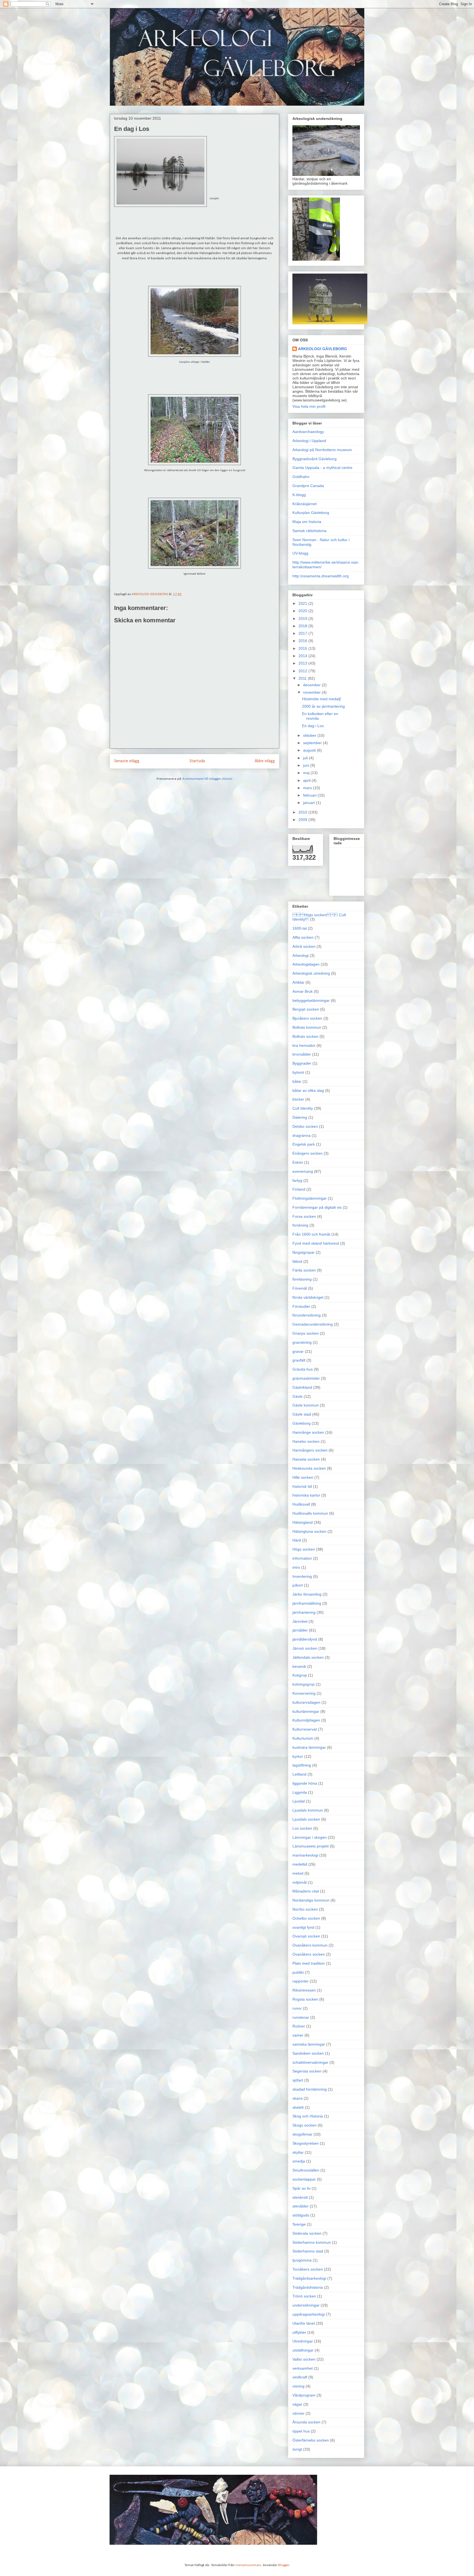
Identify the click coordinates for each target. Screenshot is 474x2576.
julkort (298, 1585)
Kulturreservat (305, 1729)
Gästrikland (302, 1387)
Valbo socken (304, 2359)
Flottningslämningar (310, 1198)
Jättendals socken (308, 1657)
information (302, 1558)
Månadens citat (306, 1891)
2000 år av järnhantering (323, 706)
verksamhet (303, 2368)
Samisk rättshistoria (309, 531)
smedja (299, 2161)
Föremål (300, 1288)
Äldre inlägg (265, 761)
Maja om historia (307, 522)
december (312, 685)
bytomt (298, 1072)
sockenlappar (304, 2179)
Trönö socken (304, 2296)
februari (310, 795)
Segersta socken (307, 2071)
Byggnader (302, 1063)
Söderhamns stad (308, 2251)
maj (307, 773)
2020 (303, 611)
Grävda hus (303, 1369)
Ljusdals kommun (308, 1810)
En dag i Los (313, 726)
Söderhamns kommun (312, 2242)
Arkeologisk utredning (311, 973)
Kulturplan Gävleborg (311, 513)
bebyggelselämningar (311, 1000)
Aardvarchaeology (308, 432)
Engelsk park (304, 1144)
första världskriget (308, 1297)
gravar (298, 1351)
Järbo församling (307, 1594)
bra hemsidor (304, 1045)
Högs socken (304, 1549)
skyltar (298, 2152)
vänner (298, 2413)
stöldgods (301, 2215)
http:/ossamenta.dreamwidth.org (321, 576)
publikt (298, 1972)
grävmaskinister (306, 1378)
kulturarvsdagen (306, 1702)
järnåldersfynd (305, 1639)
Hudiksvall (301, 1504)
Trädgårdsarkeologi (309, 2278)
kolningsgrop (304, 1684)
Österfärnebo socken (311, 2440)
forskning (300, 1225)
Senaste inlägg (127, 761)
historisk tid (302, 1486)
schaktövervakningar (310, 2062)
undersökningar (306, 2305)
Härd (297, 1540)
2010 (303, 812)
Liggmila (300, 1792)
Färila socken (304, 1270)
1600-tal (300, 928)
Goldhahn (301, 477)
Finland (299, 1189)
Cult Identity (303, 1108)
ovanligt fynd (303, 1927)
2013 (303, 663)
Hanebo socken (306, 1441)
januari (310, 803)
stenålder (301, 2206)
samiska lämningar (309, 2044)
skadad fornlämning (310, 2089)
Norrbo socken (305, 1909)
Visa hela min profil (309, 406)
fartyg (297, 1180)
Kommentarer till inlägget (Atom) (208, 779)
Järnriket (300, 1621)
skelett (298, 2107)
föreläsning (302, 1279)
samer (298, 2035)
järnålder (300, 1630)
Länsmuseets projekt (311, 1846)
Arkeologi (301, 955)
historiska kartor (306, 1495)
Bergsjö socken (306, 1009)
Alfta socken (303, 937)
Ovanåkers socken (309, 1954)
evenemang (303, 1171)
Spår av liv (301, 2188)
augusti (310, 750)
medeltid (300, 1864)
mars (308, 788)
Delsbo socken (305, 1126)
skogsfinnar (302, 2134)
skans (297, 2098)
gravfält (299, 1360)
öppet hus (301, 2431)
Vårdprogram (304, 2395)
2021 (303, 603)
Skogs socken (304, 2125)
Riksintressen (304, 1990)
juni (307, 765)
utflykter (299, 2332)
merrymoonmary (248, 2565)
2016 (303, 641)
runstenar (301, 2017)
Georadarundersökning (313, 1324)
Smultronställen (306, 2170)
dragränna (301, 1135)
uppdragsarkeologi (309, 2314)
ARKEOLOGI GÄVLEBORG (322, 349)
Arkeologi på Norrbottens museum (322, 450)
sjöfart (298, 2080)
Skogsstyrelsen (306, 2143)
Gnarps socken (306, 1333)
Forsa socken (304, 1216)
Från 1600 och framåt (311, 1234)
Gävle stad (302, 1414)
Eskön (298, 1162)
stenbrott (300, 2197)
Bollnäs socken (305, 1036)
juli (306, 758)
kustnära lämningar (309, 1747)
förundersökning (307, 1315)
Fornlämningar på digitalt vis (317, 1207)
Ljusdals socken (306, 1819)
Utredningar (303, 2341)
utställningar (303, 2350)
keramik (299, 1666)
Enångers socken (307, 1153)
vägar (297, 2404)
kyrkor (298, 1756)
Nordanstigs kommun (311, 1900)
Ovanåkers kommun (310, 1945)
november (312, 692)
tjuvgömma (302, 2260)
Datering (300, 1117)
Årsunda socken (306, 2422)
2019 (303, 618)
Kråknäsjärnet (304, 504)
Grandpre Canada (308, 486)
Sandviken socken (308, 2053)
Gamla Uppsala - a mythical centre (322, 468)
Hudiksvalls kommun (310, 1513)
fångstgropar (304, 1252)
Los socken (302, 1828)
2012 (303, 671)
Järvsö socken (305, 1648)
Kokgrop (300, 1675)
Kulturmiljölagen (306, 1720)
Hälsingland (303, 1522)
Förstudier (301, 1306)
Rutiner (299, 2026)
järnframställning (307, 1603)
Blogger (284, 2565)
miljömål (300, 1882)
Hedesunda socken (309, 1468)
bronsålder (302, 1054)
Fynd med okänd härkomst (316, 1243)
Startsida (197, 761)
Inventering (302, 1576)
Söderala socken (307, 2233)
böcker (298, 1099)
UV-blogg (300, 553)
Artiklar (298, 982)
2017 (303, 633)
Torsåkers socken (308, 2269)
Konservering (304, 1693)
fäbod (297, 1261)
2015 (303, 648)
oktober (310, 735)
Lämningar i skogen (310, 1837)
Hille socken (303, 1477)
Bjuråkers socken (307, 1018)
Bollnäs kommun (307, 1027)
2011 (303, 678)
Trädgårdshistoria (308, 2287)
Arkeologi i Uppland (309, 441)
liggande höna (305, 1783)
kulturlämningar (306, 1711)
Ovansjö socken (306, 1936)
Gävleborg (301, 1423)
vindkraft (300, 2377)
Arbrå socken (304, 946)
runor (297, 2008)
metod (298, 1873)
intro (296, 1567)
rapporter (301, 1981)
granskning (302, 1342)
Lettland (299, 1774)
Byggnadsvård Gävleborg (314, 459)
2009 (303, 820)
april (307, 780)
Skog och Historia (308, 2116)
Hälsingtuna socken (309, 1531)
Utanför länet (304, 2323)
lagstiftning (302, 1765)
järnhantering (304, 1612)
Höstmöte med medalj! (322, 699)
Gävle (297, 1396)
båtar (297, 1081)
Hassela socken (306, 1459)
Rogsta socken (305, 1999)
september (313, 743)
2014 (303, 656)
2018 (303, 626)
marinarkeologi (305, 1855)
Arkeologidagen (306, 964)
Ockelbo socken (306, 1918)
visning (298, 2386)
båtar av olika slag (308, 1090)
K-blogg (299, 495)
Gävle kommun (306, 1405)
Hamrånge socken (308, 1432)
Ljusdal (299, 1801)
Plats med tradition (309, 1963)
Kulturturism (303, 1738)
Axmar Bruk (303, 991)
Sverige (299, 2224)
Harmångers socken (310, 1450)
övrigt (297, 2449)
